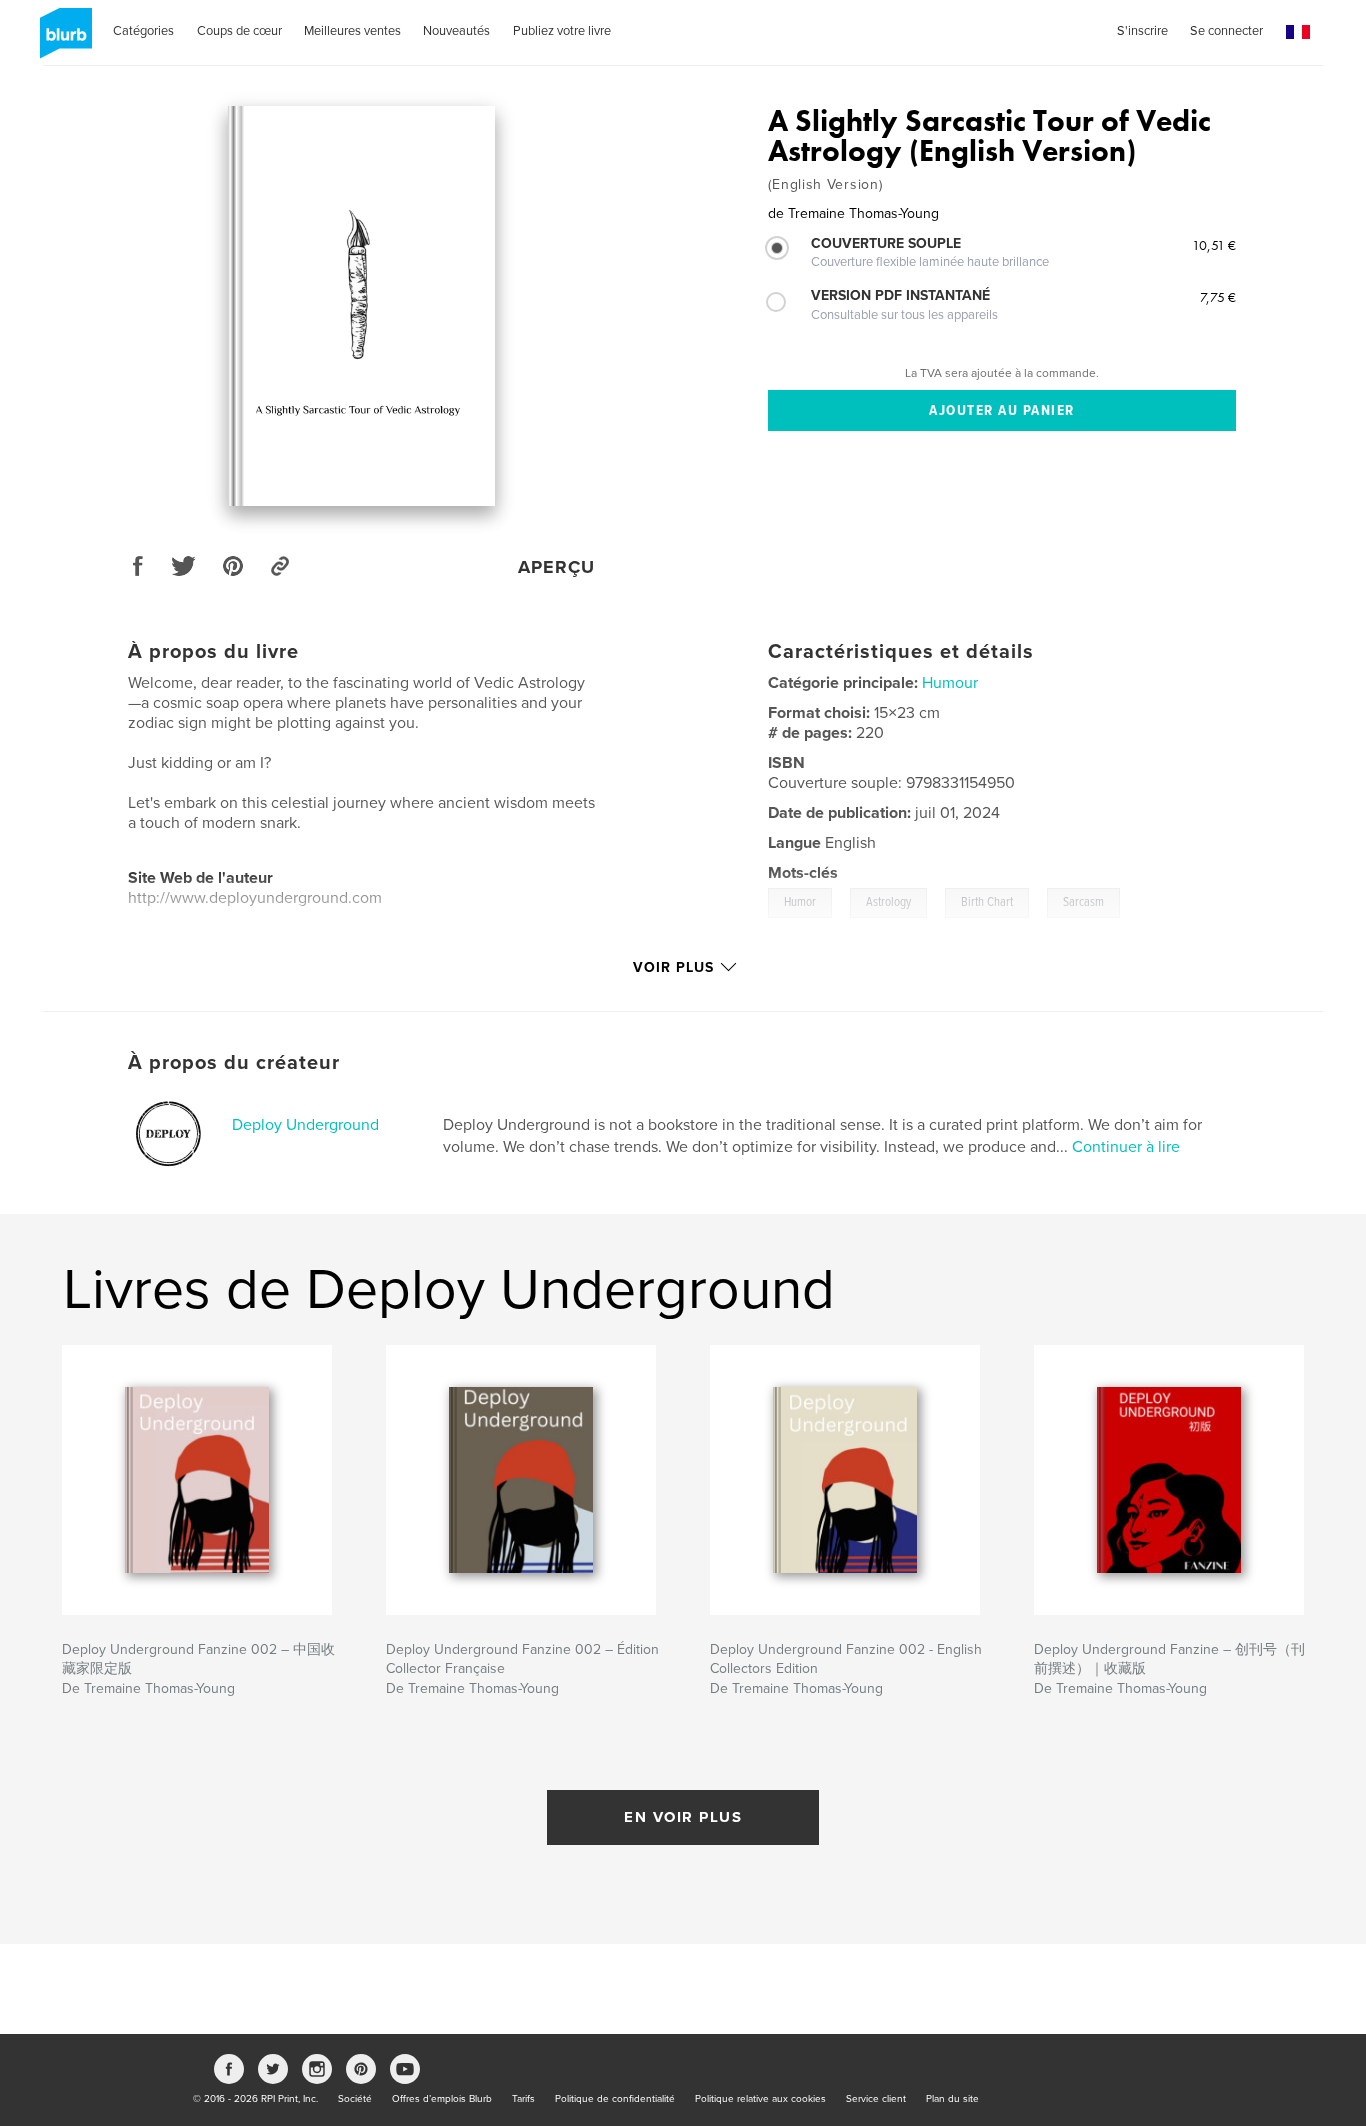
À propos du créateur (234, 1063)
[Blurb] (62, 41)
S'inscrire (1142, 31)
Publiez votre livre (562, 31)
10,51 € (1214, 245)
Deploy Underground (305, 1125)
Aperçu (556, 567)
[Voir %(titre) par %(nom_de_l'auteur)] (361, 306)
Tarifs (523, 2099)
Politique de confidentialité (615, 2099)
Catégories (143, 31)
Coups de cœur (239, 31)
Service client (876, 2099)
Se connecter (1226, 31)
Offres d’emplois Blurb (442, 2099)
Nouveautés (456, 31)
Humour (950, 683)
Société (355, 2099)
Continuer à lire (1126, 1147)
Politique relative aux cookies (760, 2099)
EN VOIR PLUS (683, 1817)
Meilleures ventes (352, 31)
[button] (1298, 32)
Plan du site (952, 2099)
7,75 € (1218, 297)
